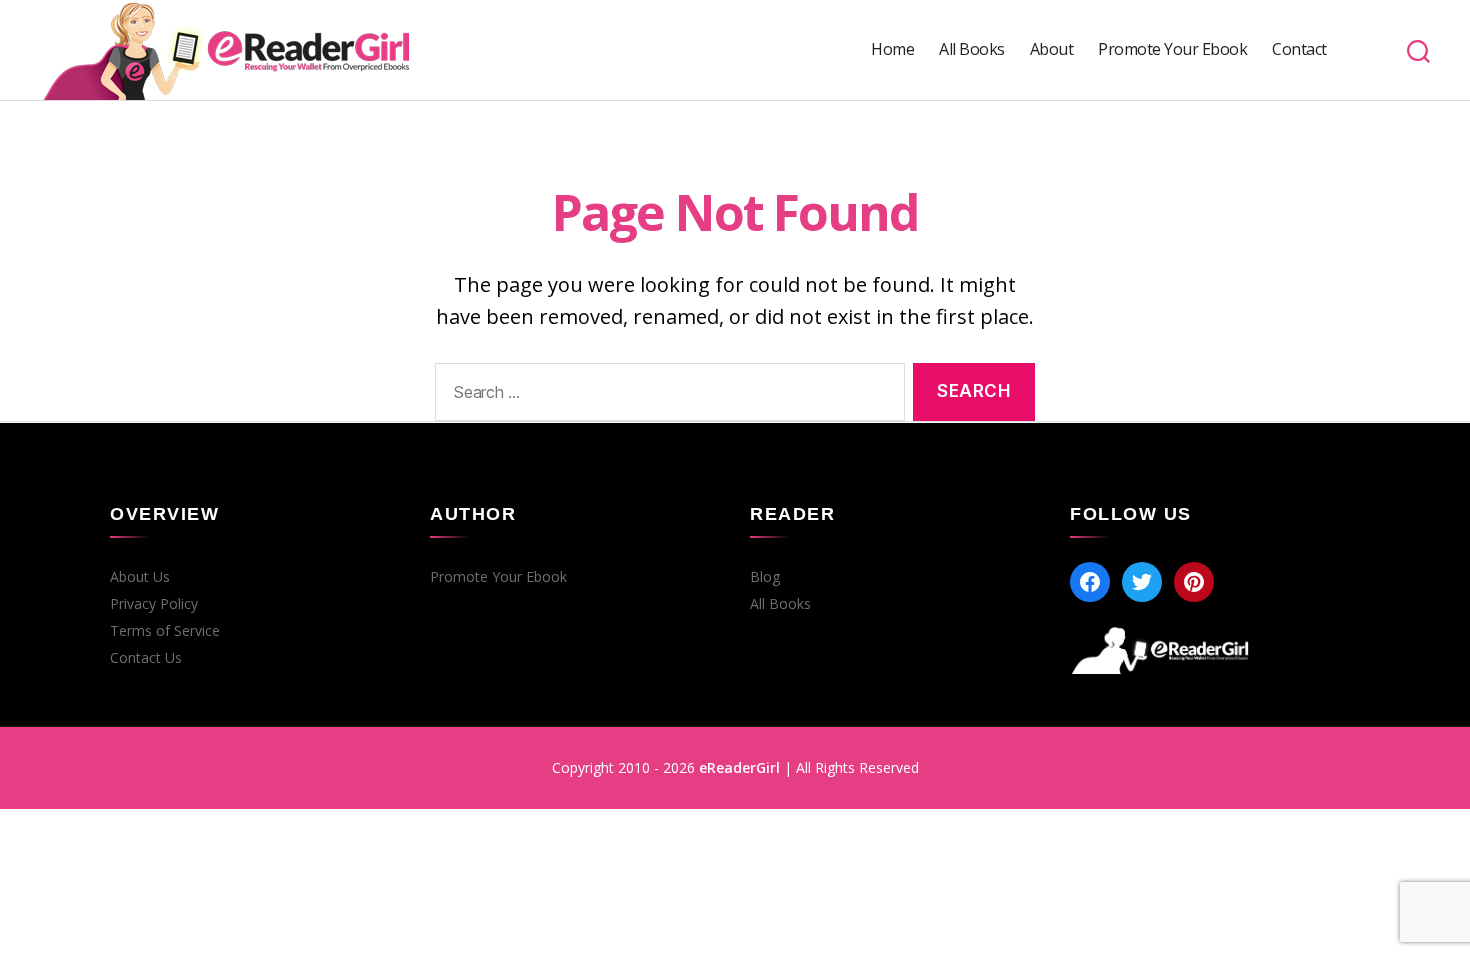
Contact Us (146, 658)
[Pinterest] (1194, 582)
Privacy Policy (154, 604)
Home (892, 49)
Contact (1299, 49)
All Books (972, 49)
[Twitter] (1142, 582)
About (1052, 49)
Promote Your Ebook (1172, 49)
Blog (765, 577)
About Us (140, 577)
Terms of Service (165, 631)
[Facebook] (1090, 582)
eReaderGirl (739, 767)
